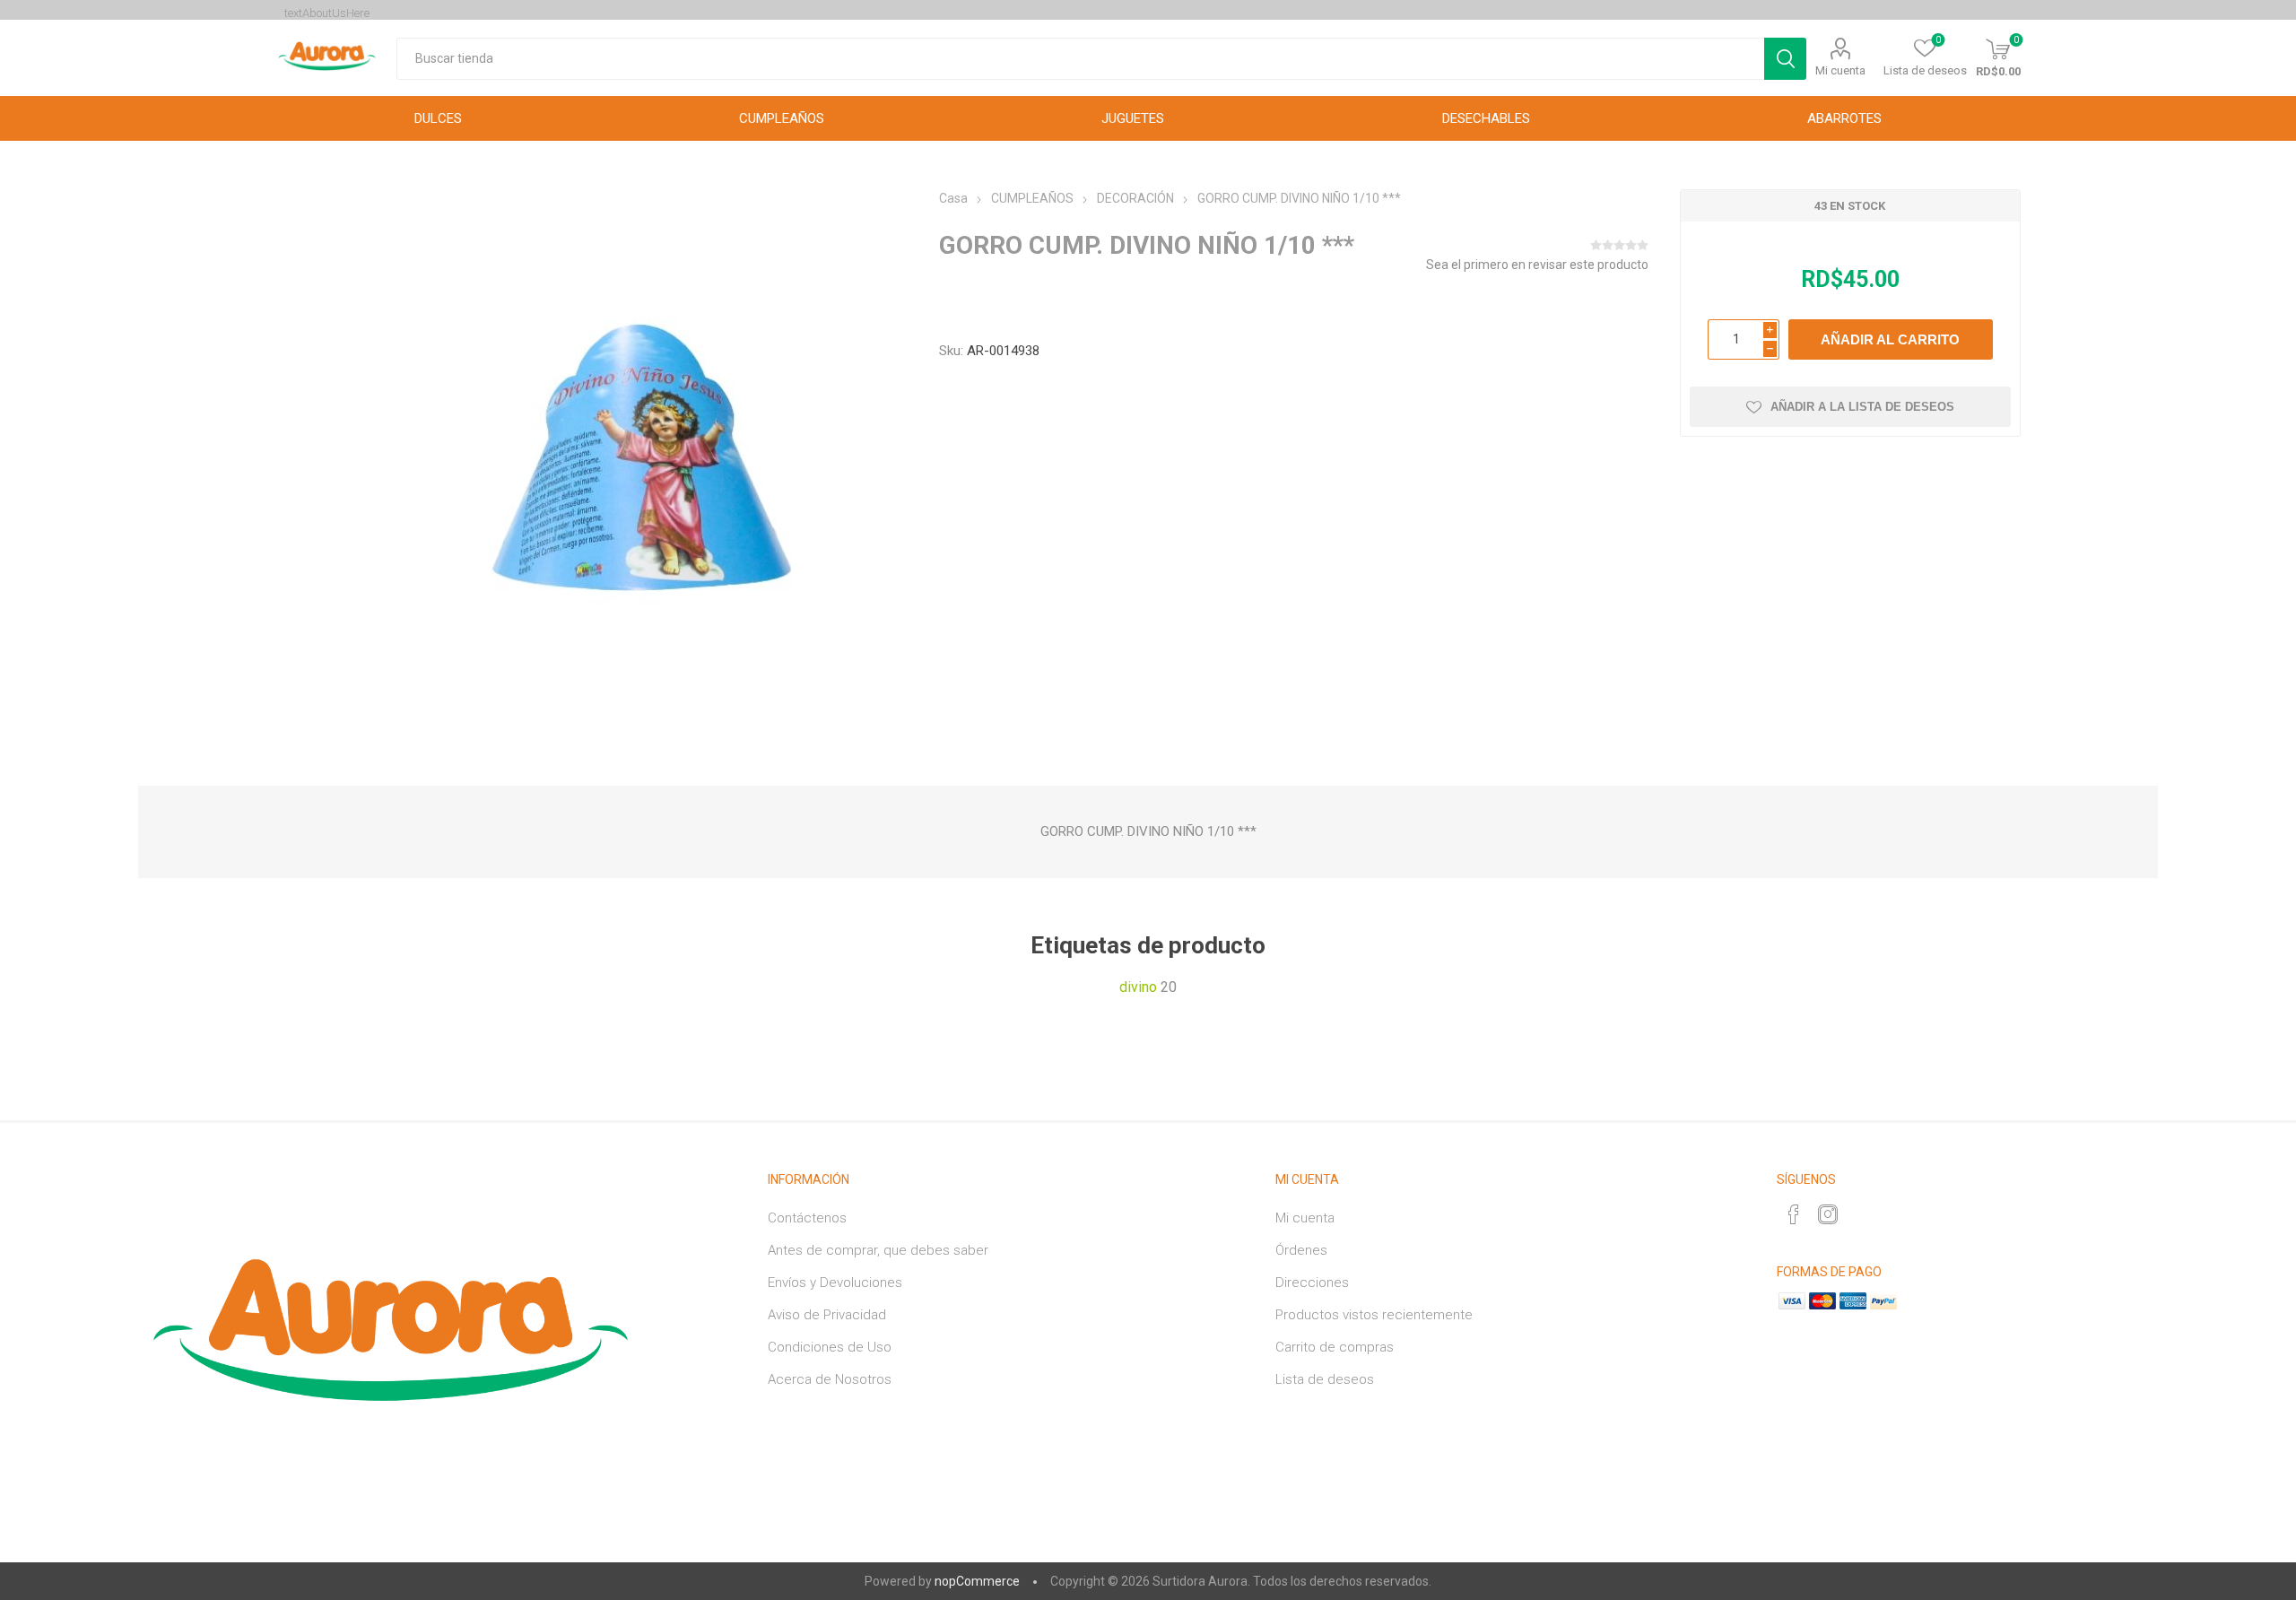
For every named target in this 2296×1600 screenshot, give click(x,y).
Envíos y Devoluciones (835, 1283)
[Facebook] (1794, 1214)
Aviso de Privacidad (827, 1315)
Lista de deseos (1325, 1379)
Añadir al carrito (1890, 339)
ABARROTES (1844, 118)
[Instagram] (1828, 1214)
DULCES (438, 118)
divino (1138, 987)
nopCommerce (977, 1581)
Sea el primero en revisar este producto (1537, 265)
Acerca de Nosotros (830, 1379)
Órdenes (1301, 1250)
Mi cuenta (1840, 70)
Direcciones (1312, 1283)
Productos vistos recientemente (1374, 1315)
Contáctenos (807, 1218)
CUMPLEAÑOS (782, 118)
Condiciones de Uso (830, 1347)
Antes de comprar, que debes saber (878, 1250)
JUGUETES (1133, 118)
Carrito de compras (1335, 1347)
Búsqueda (1785, 59)
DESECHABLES (1486, 118)
